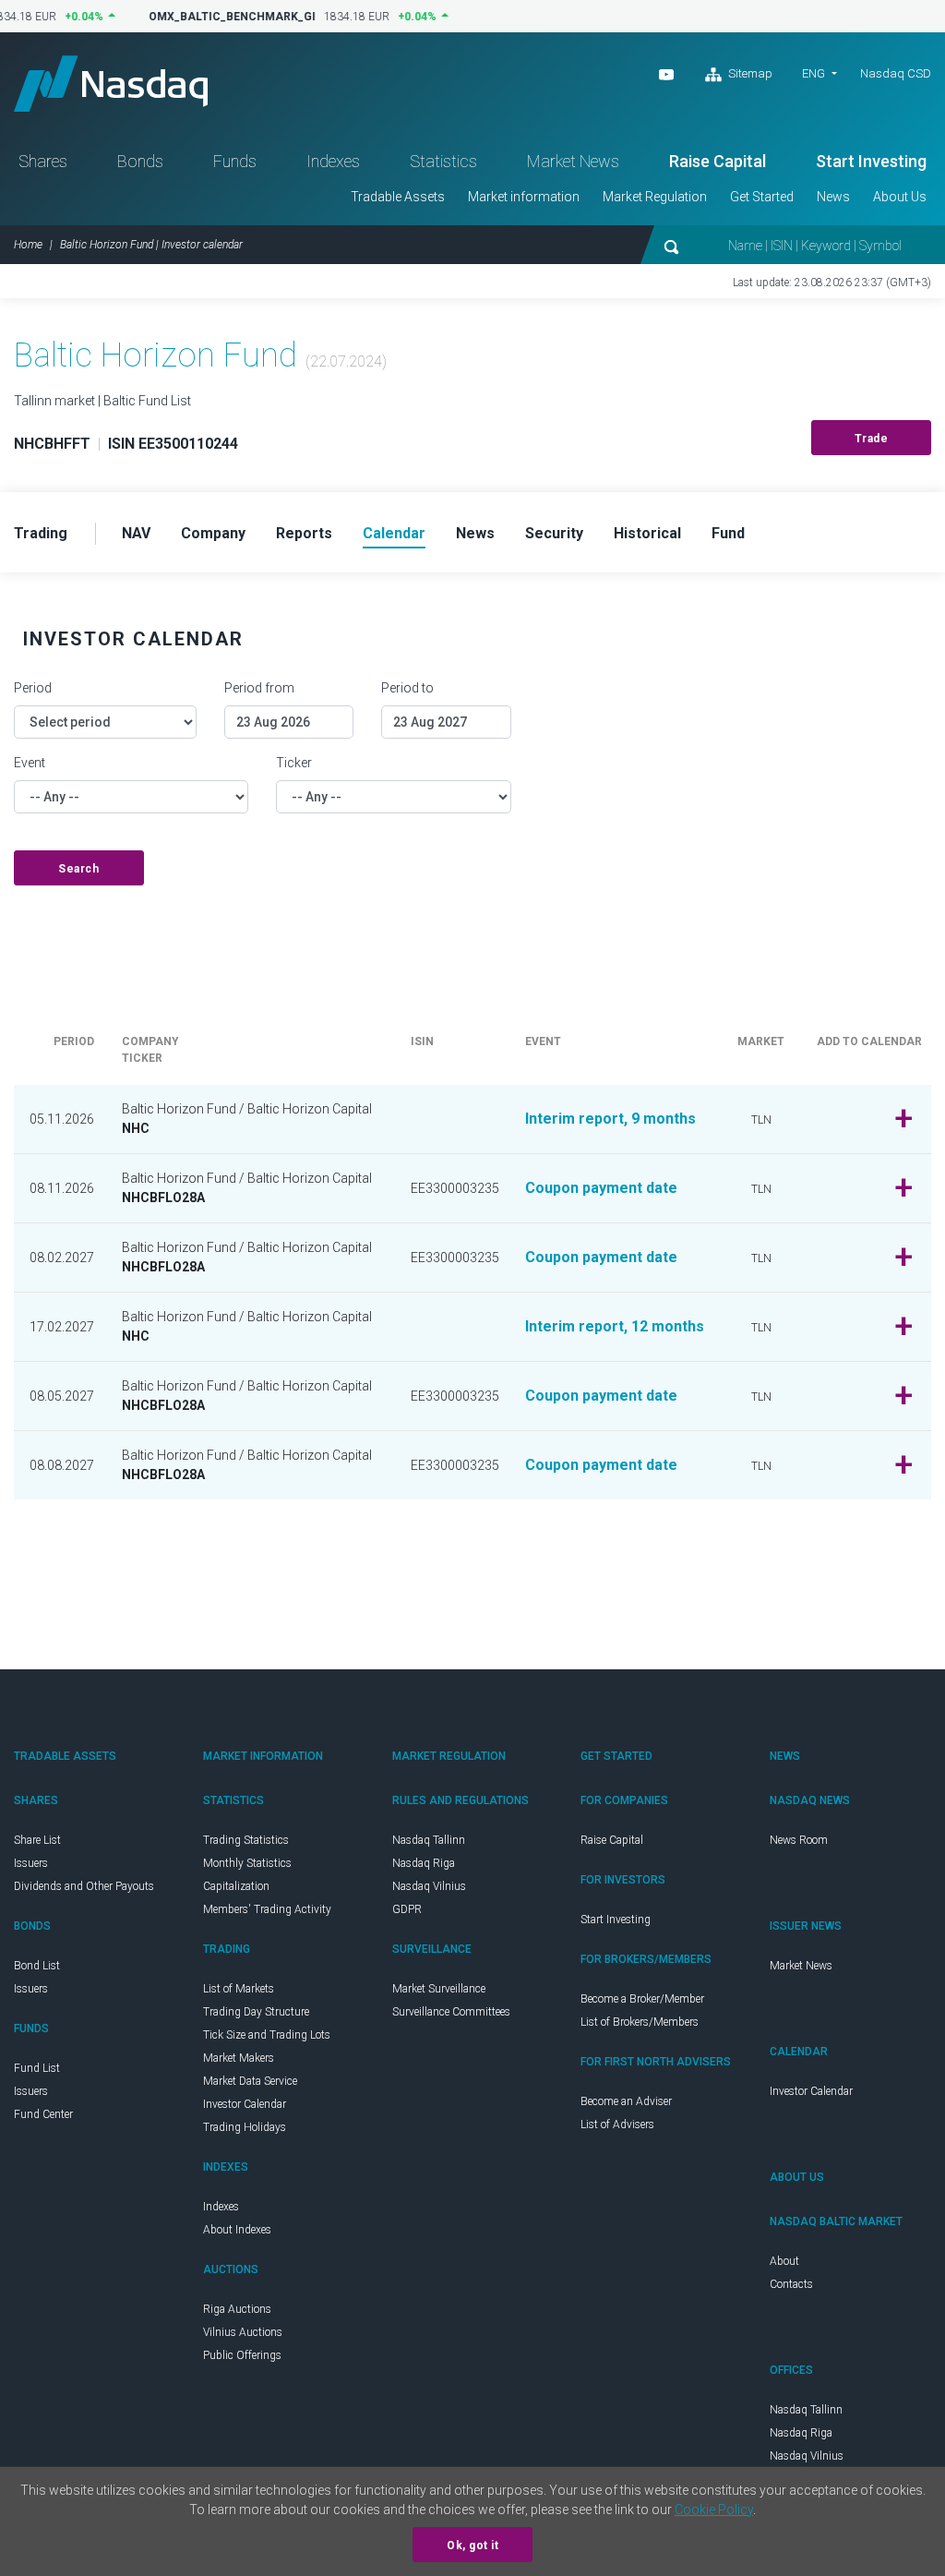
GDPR (407, 1909)
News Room (799, 1840)
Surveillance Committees (451, 2012)
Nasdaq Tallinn (429, 1840)
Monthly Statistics (247, 1863)
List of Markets (239, 1989)
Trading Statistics (246, 1840)
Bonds (140, 161)
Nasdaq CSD (896, 73)
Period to (407, 688)
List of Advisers (617, 2125)
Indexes (333, 161)
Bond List (37, 1966)
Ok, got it (472, 2546)
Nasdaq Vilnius (429, 1886)
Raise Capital (718, 161)
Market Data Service (250, 2081)
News (833, 197)
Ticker (294, 763)
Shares (43, 161)
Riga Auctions (237, 2309)
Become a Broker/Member (642, 1999)
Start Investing (871, 161)
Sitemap (749, 73)
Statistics (443, 161)
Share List (37, 1840)
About (784, 2261)
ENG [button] (813, 73)
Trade (872, 439)
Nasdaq (111, 84)
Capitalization (236, 1886)
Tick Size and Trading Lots (267, 2035)
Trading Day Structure (256, 2012)
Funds (235, 161)
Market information (524, 197)
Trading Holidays (245, 2127)
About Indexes (237, 2230)
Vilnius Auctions (243, 2332)
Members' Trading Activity (267, 1909)
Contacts (791, 2284)
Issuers (31, 1863)
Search (78, 869)
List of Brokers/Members (640, 2022)
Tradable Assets (398, 197)
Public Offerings (242, 2355)
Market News (573, 161)
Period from (259, 688)
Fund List (37, 2068)
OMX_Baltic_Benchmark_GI (223, 17)
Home (28, 245)
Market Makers (239, 2058)
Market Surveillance (439, 1989)
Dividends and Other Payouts (84, 1886)
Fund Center (43, 2114)
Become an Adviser (626, 2101)
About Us (900, 197)
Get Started (762, 197)
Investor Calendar (245, 2104)
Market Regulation (655, 197)
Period (33, 688)
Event (30, 763)
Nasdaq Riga (424, 1863)
